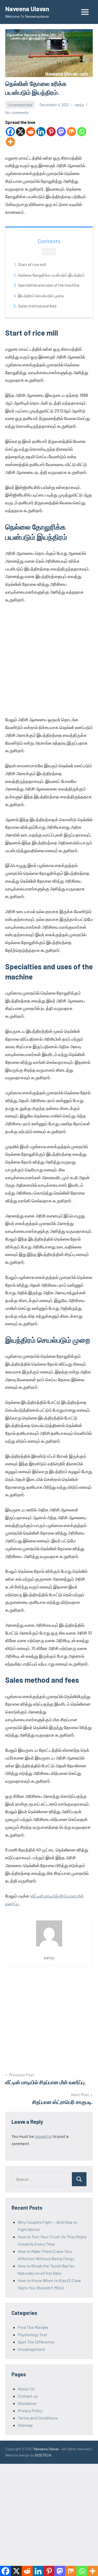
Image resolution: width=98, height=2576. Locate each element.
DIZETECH (43, 2455)
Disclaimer (27, 2403)
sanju (79, 105)
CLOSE (49, 252)
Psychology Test (33, 2335)
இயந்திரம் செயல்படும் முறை (41, 296)
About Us (26, 2389)
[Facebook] (10, 132)
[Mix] (71, 132)
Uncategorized (20, 105)
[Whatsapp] (82, 132)
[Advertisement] (49, 660)
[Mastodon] (61, 132)
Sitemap (25, 2425)
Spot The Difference (36, 2342)
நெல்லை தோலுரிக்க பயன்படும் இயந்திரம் (51, 275)
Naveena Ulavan (27, 9)
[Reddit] (31, 132)
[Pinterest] (51, 132)
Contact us (28, 2396)
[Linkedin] (41, 132)
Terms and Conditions (38, 2418)
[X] (21, 132)
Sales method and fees (37, 306)
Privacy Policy (30, 2411)
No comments (17, 112)
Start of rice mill (32, 265)
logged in (43, 2136)
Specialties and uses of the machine (49, 285)
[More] (10, 142)
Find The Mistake (33, 2327)
